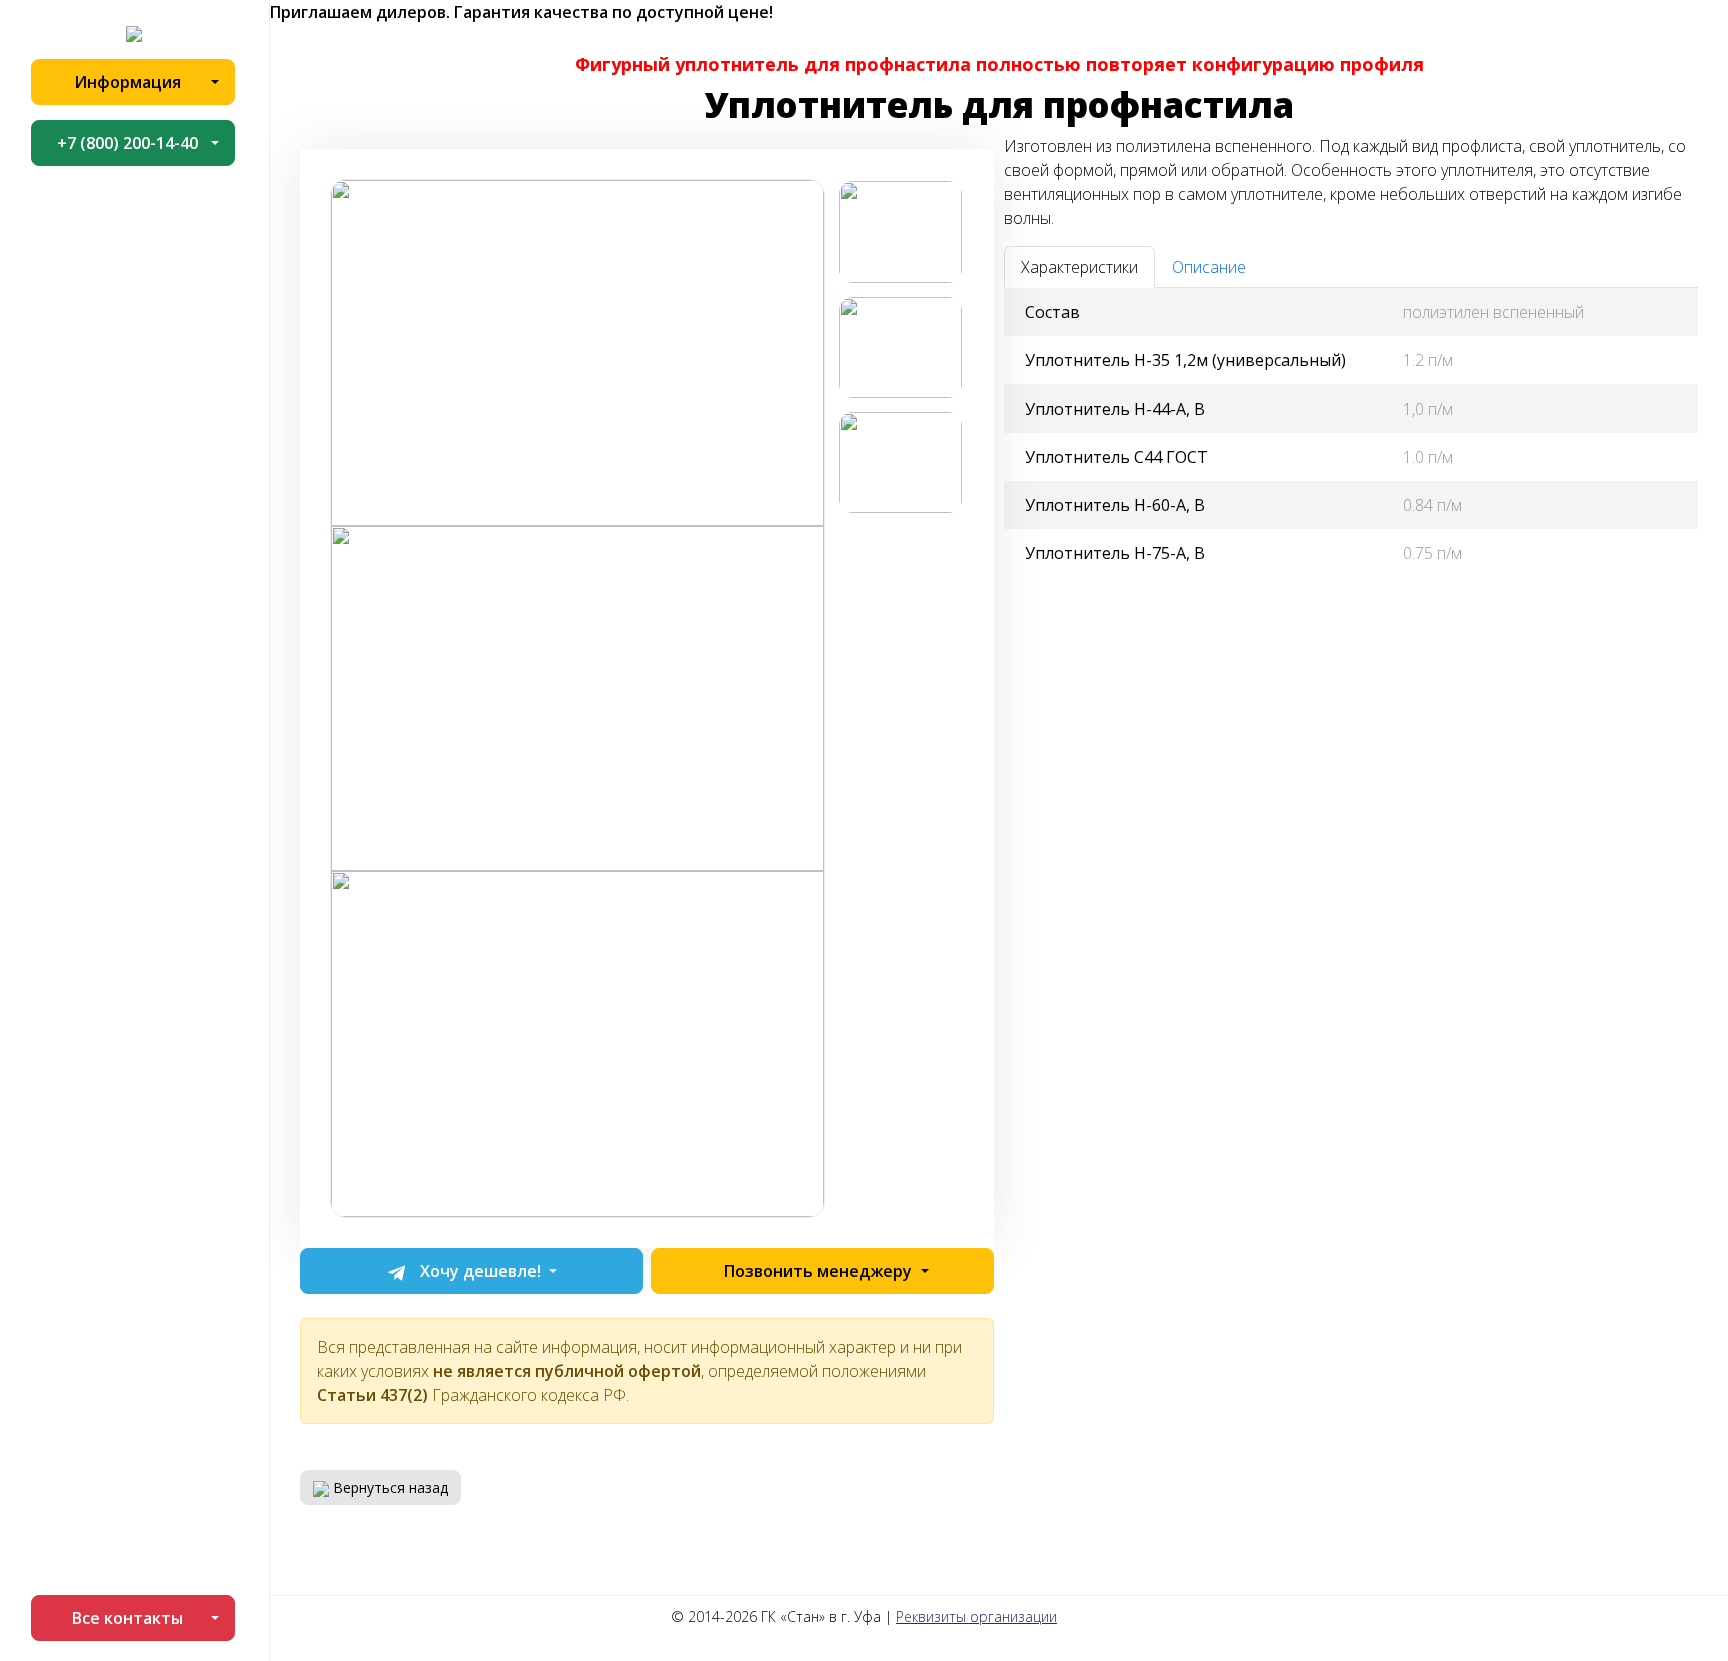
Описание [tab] (1209, 267)
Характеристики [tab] (1079, 267)
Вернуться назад (388, 1487)
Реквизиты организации (976, 1616)
